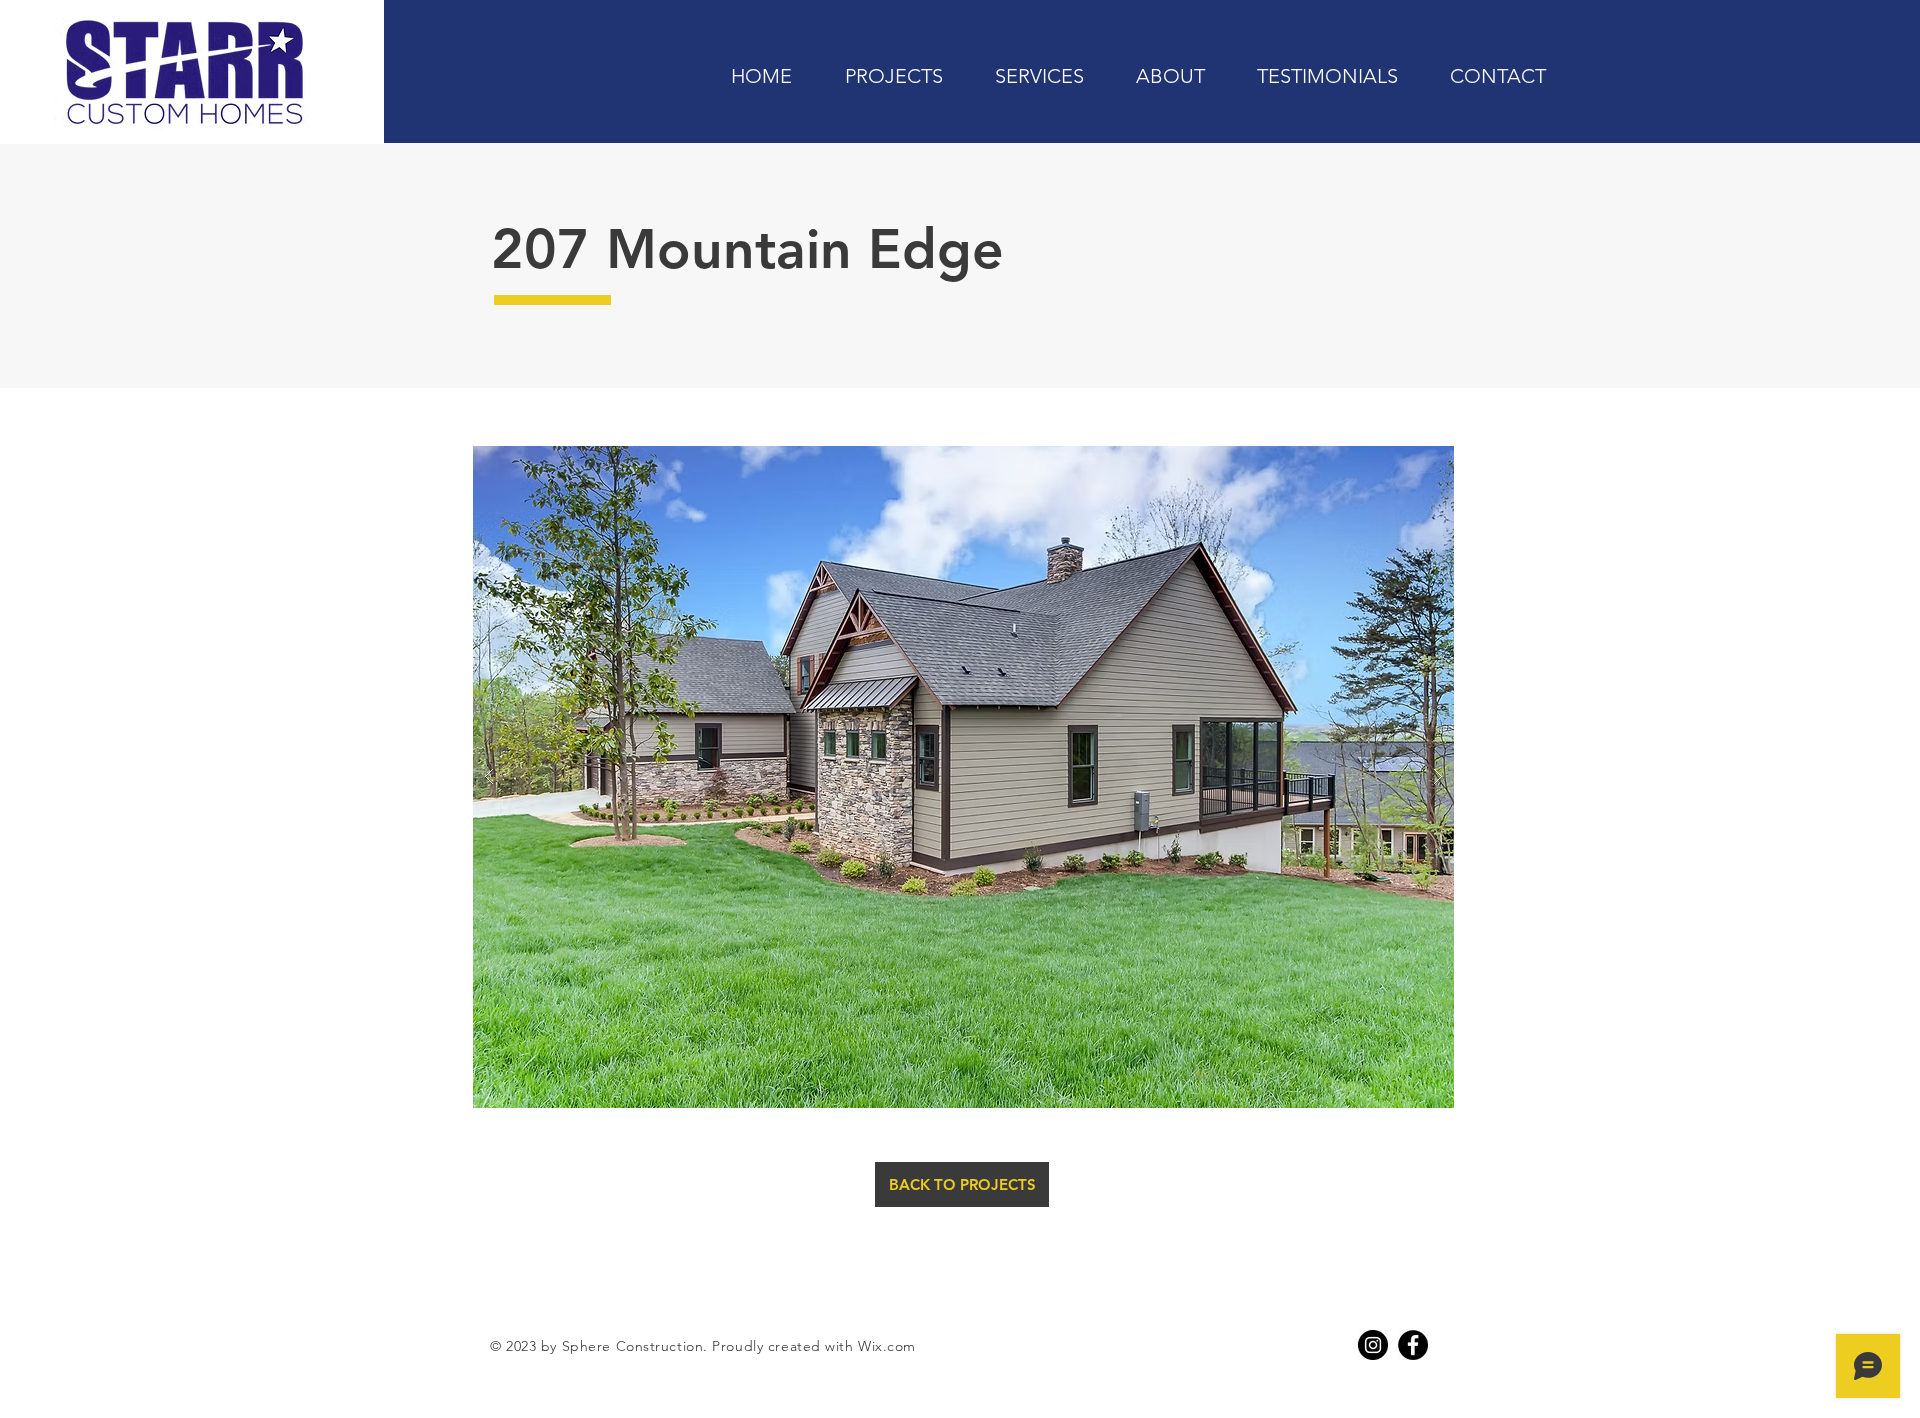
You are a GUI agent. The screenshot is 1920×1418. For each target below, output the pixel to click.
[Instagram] (1373, 1345)
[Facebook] (1413, 1345)
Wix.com (887, 1346)
